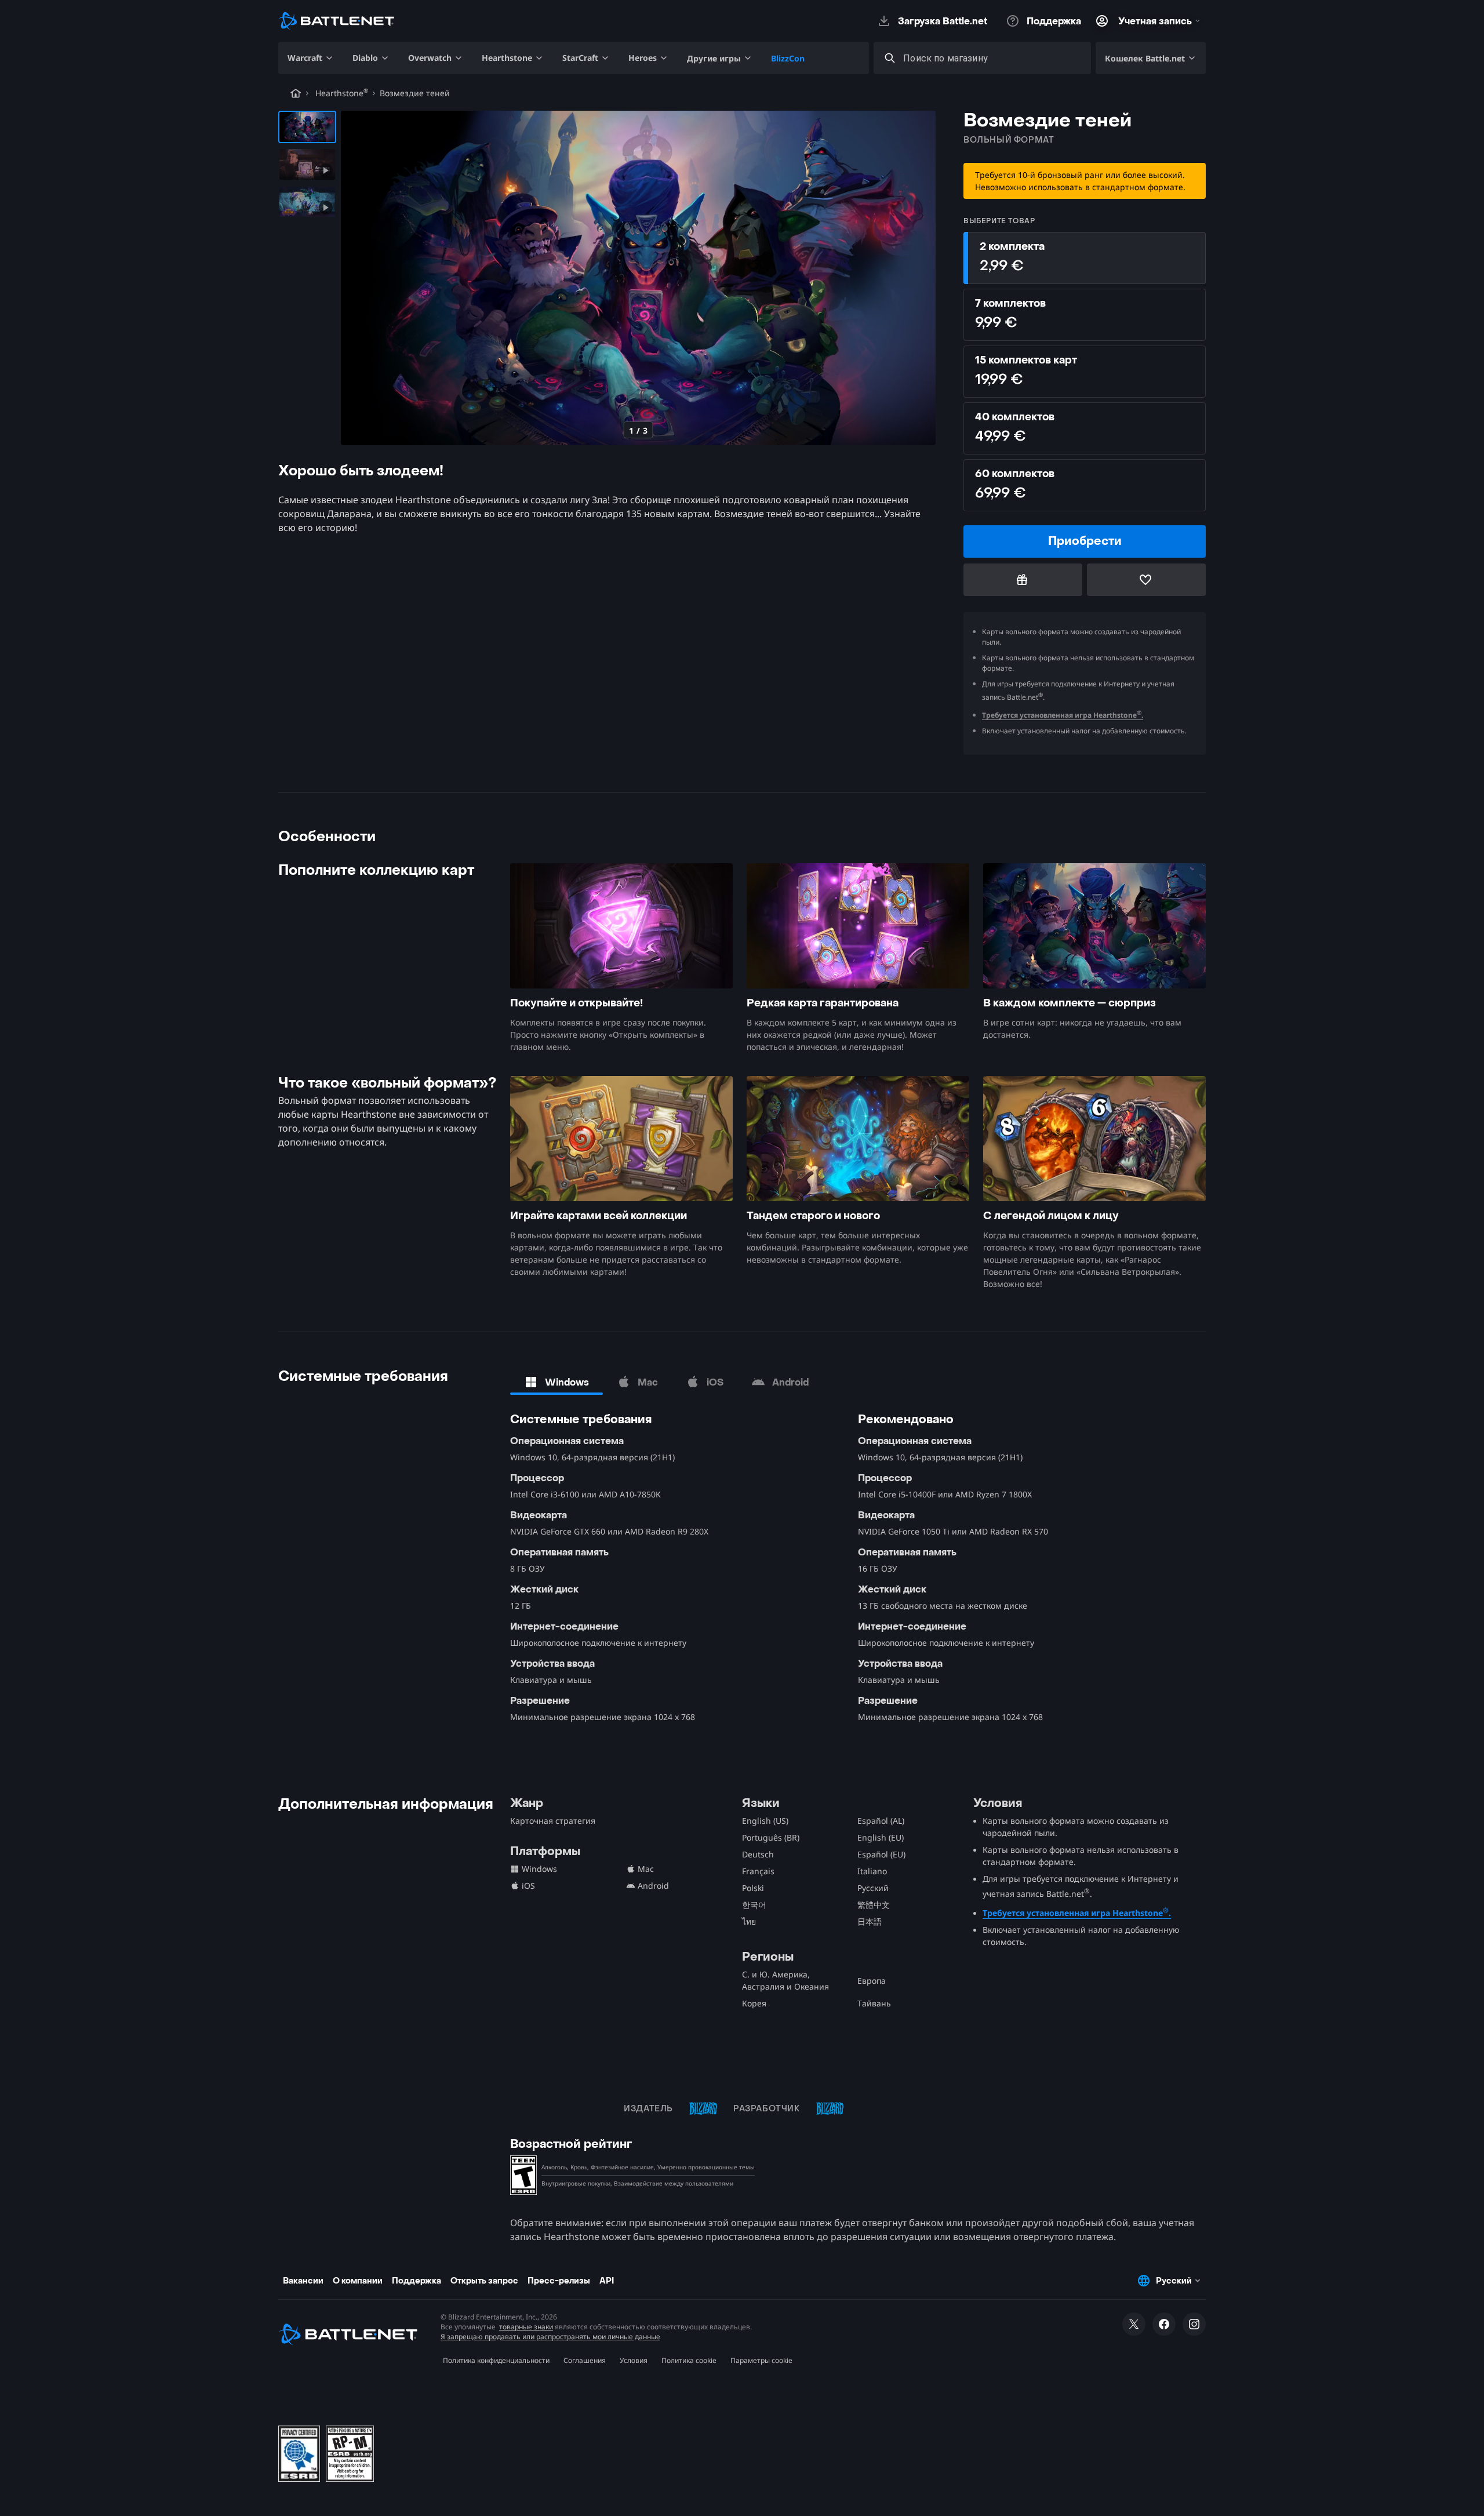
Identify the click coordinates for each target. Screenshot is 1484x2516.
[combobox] (993, 58)
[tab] (556, 1382)
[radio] (1085, 258)
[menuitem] (311, 58)
